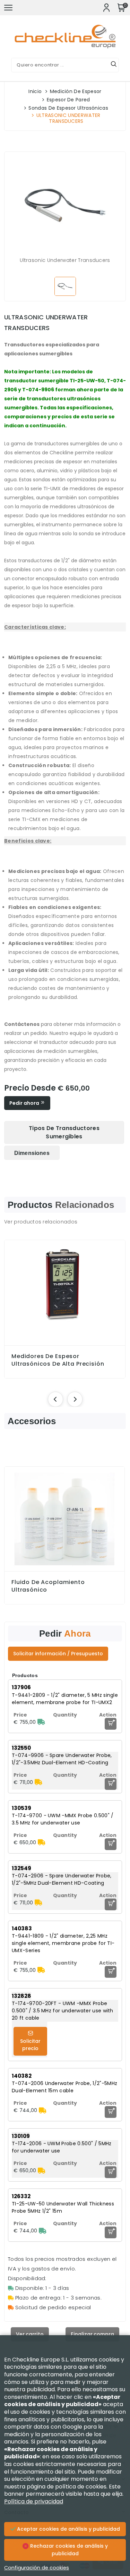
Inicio (35, 91)
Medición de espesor (76, 91)
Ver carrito (30, 2334)
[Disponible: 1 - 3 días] (41, 1722)
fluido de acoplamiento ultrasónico (48, 1586)
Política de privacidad (34, 2501)
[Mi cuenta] (106, 8)
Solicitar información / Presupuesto (58, 1654)
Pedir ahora (25, 1103)
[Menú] (8, 8)
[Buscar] (114, 65)
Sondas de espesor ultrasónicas (68, 108)
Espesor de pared (68, 100)
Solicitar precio (30, 2045)
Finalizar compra (92, 2334)
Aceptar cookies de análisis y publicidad (68, 2529)
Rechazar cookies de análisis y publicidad (68, 2550)
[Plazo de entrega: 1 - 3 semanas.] (38, 1782)
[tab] (64, 1132)
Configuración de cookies (37, 2568)
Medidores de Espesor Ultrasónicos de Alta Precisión (58, 1360)
